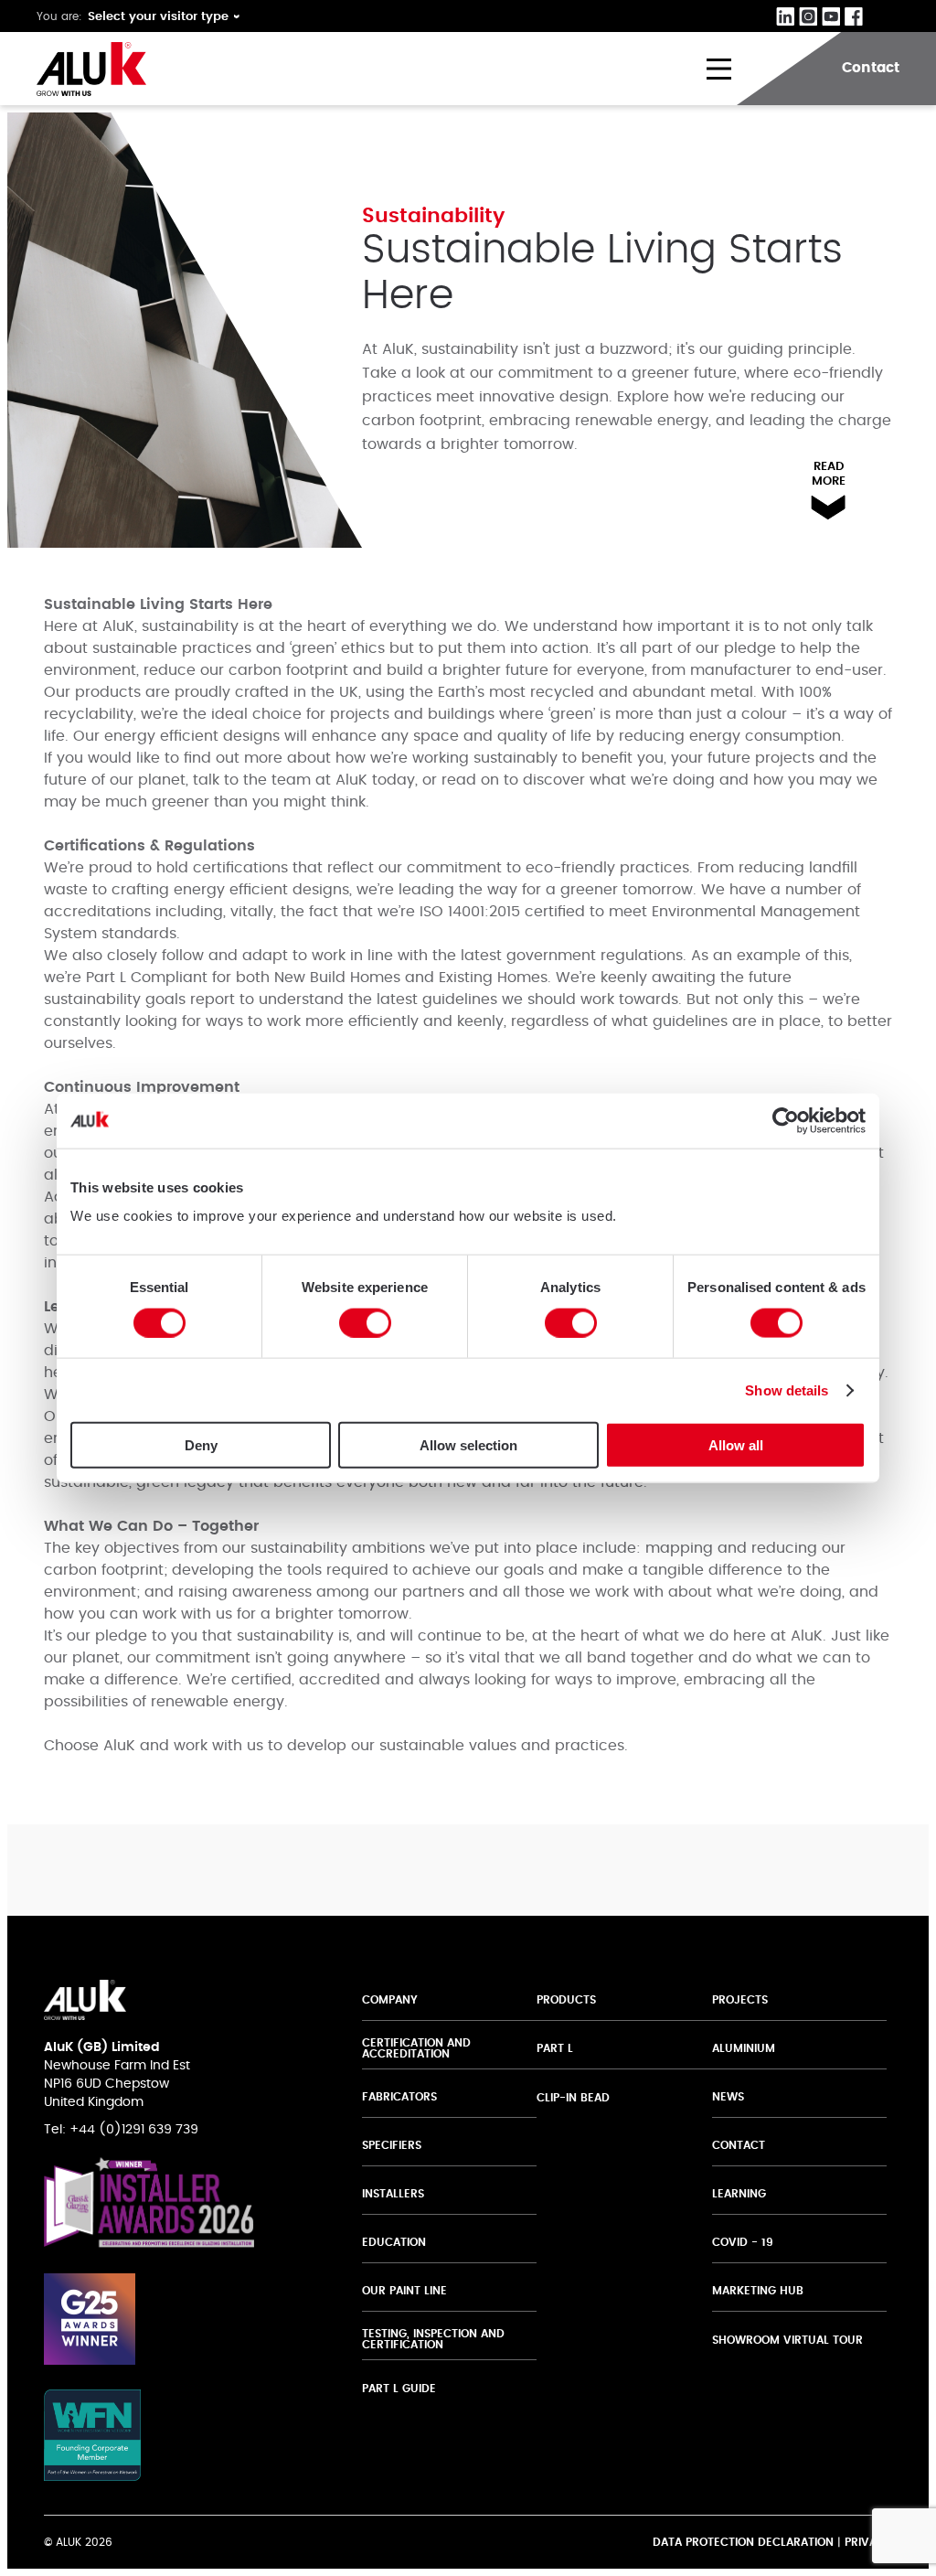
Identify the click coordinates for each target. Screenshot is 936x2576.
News (728, 2097)
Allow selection (468, 1445)
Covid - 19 (743, 2242)
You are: (59, 16)
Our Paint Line (404, 2291)
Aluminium (744, 2048)
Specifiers (392, 2145)
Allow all (736, 1445)
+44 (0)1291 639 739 (134, 2130)
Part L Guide (401, 2389)
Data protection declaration (743, 2542)
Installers (393, 2194)
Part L (555, 2048)
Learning (739, 2194)
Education (394, 2242)
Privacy (868, 2542)
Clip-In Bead (573, 2098)
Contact (739, 2145)
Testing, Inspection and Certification (433, 2339)
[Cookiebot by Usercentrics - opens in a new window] (786, 1120)
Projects (740, 2000)
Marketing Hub (758, 2291)
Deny (201, 1445)
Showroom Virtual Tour (787, 2340)
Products (566, 2000)
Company (390, 2000)
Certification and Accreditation (416, 2048)
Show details (787, 1390)
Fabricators (399, 2097)
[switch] (365, 1322)
